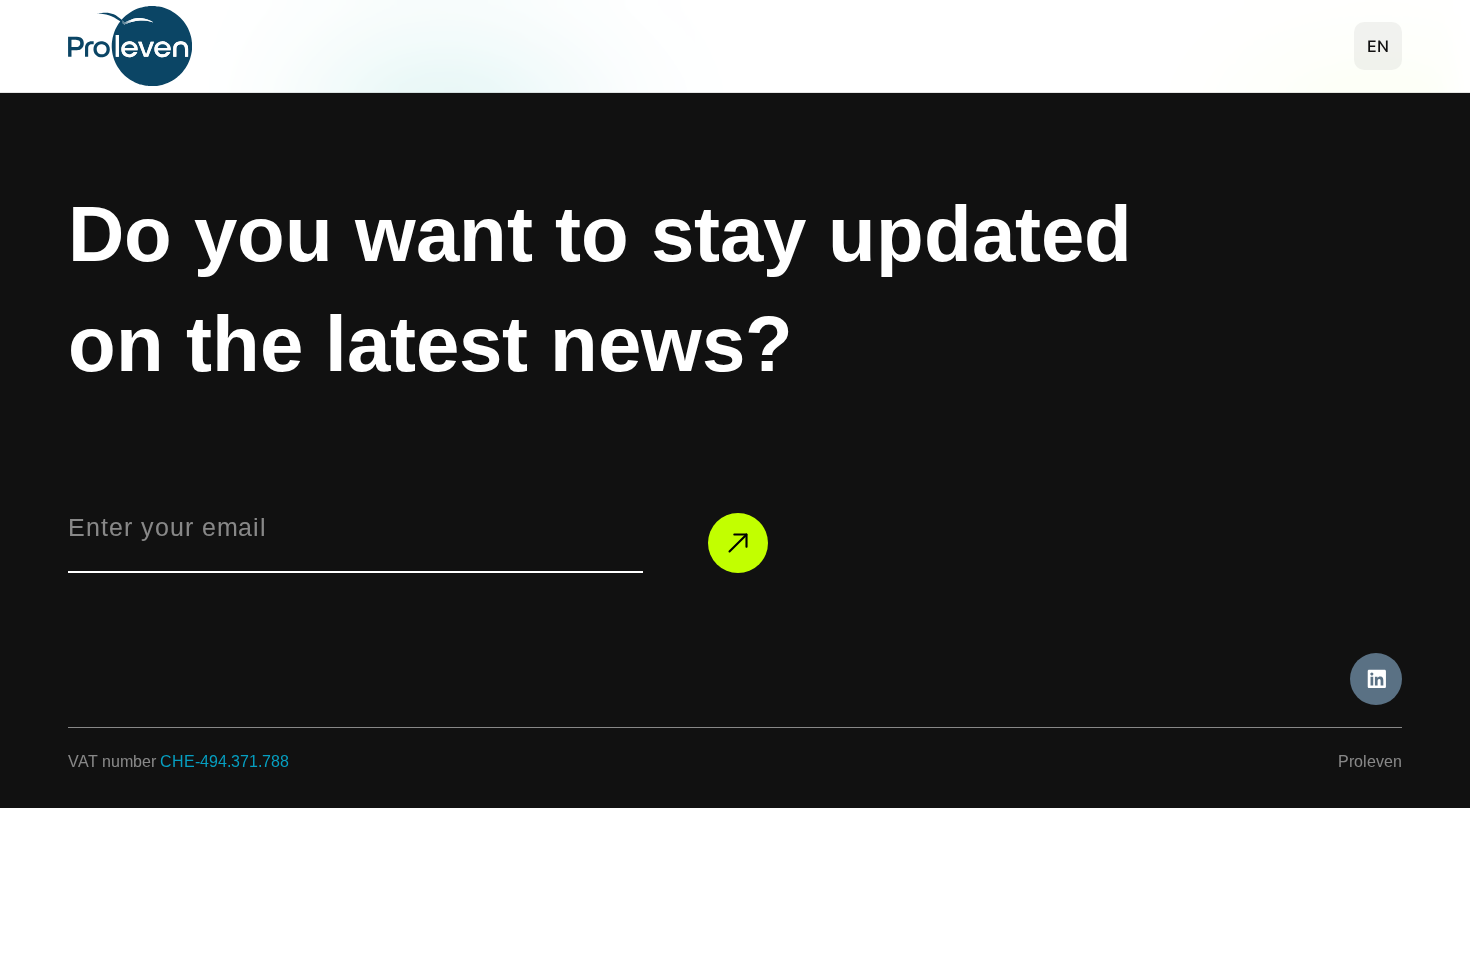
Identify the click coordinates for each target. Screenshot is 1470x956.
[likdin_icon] (1376, 679)
